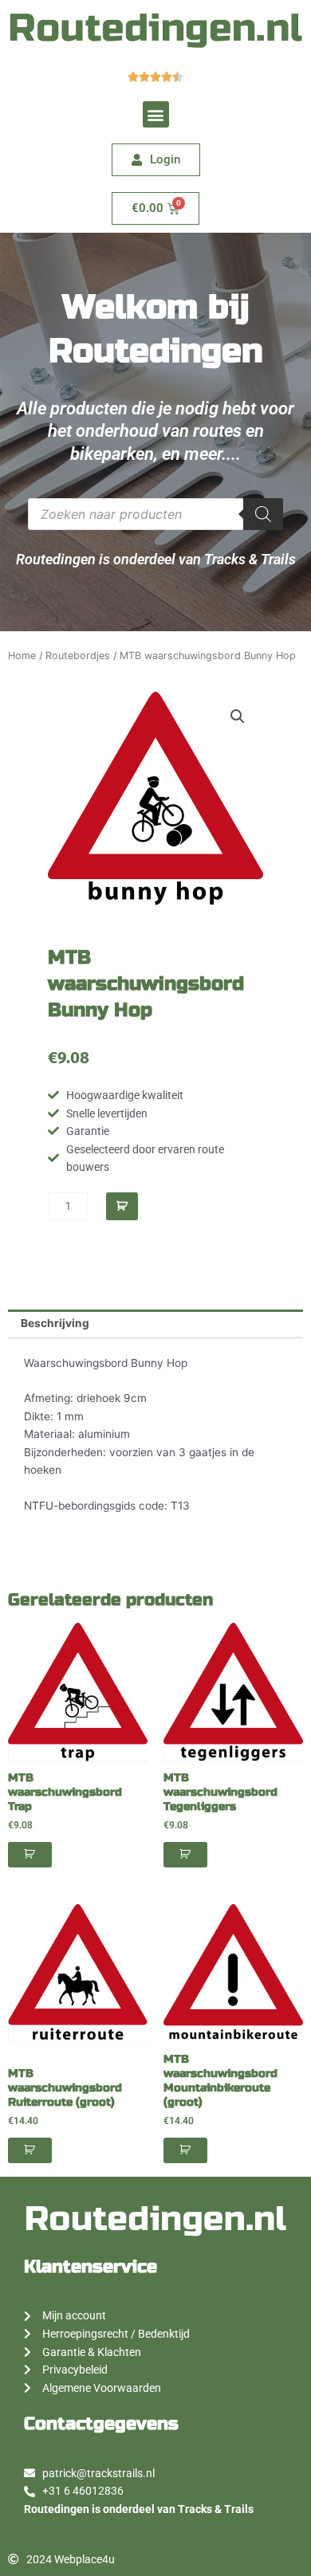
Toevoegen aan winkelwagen (122, 1206)
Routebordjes (78, 656)
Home (22, 656)
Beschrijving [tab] (55, 1323)
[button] (156, 114)
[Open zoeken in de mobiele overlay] (155, 514)
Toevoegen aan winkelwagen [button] (30, 1854)
